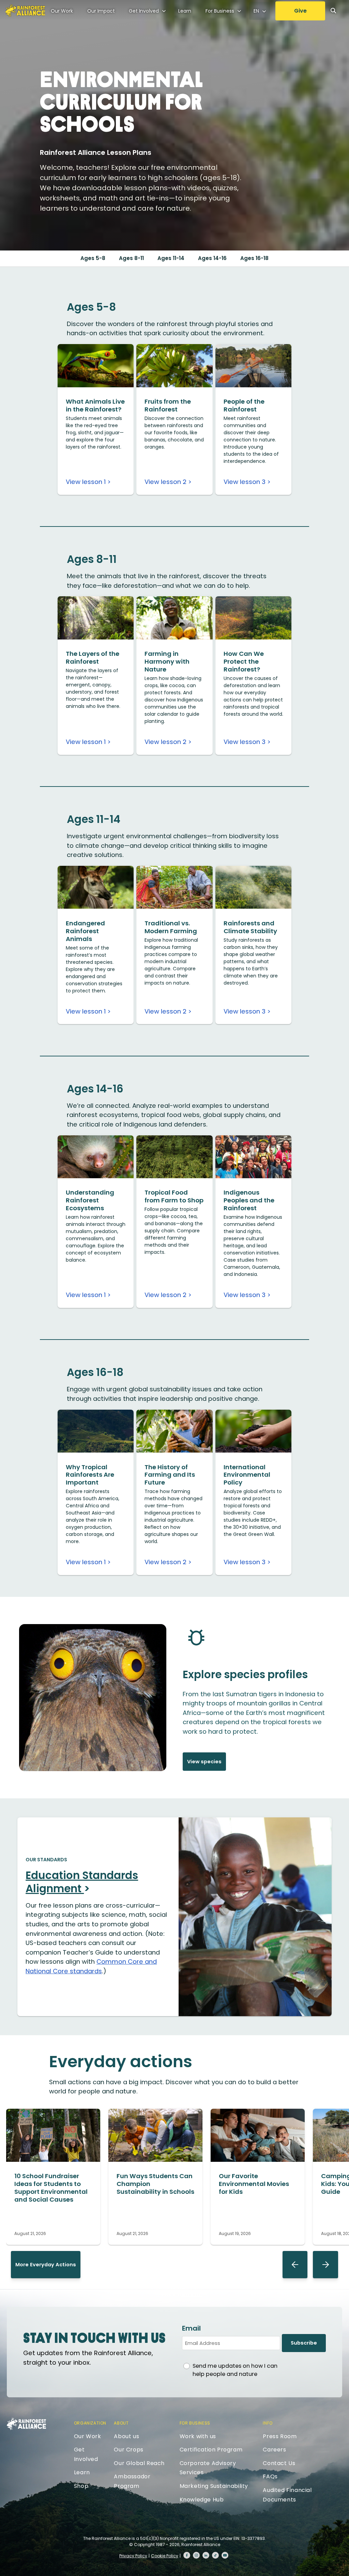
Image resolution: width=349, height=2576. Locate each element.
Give (300, 11)
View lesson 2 (165, 482)
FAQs (270, 2476)
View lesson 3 (245, 482)
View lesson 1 (86, 482)
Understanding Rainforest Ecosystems (90, 1200)
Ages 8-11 (131, 258)
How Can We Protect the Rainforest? (244, 661)
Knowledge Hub (202, 2500)
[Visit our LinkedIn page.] (206, 2555)
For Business (220, 11)
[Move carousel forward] (325, 2265)
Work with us (198, 2436)
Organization (90, 2423)
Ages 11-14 (171, 258)
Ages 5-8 (93, 258)
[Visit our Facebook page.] (187, 2555)
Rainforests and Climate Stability (250, 927)
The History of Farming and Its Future (170, 1475)
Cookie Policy (165, 2556)
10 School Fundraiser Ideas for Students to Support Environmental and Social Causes (51, 2188)
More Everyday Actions (46, 2265)
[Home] (25, 11)
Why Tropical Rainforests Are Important (90, 1475)
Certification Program (211, 2450)
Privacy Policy (133, 2556)
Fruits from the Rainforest (168, 405)
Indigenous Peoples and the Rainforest (249, 1200)
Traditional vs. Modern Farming (171, 927)
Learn (185, 11)
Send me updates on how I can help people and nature (235, 2370)
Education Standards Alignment (82, 1882)
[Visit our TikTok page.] (215, 2555)
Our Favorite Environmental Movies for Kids (254, 2184)
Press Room (280, 2436)
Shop (81, 2486)
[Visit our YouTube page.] (225, 2555)
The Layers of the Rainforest (93, 658)
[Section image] (96, 385)
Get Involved (144, 11)
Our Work (62, 11)
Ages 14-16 (212, 258)
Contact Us (279, 2463)
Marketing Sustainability (214, 2486)
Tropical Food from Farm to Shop (174, 1196)
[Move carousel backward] (295, 2265)
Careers (274, 2450)
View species (204, 1762)
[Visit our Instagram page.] (196, 2555)
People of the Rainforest (244, 405)
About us (126, 2436)
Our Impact (101, 11)
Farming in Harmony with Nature (167, 661)
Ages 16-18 (254, 258)
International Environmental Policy (247, 1475)
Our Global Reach (139, 2463)
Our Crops (128, 2450)
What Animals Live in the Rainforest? (95, 405)
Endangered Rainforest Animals (85, 931)
